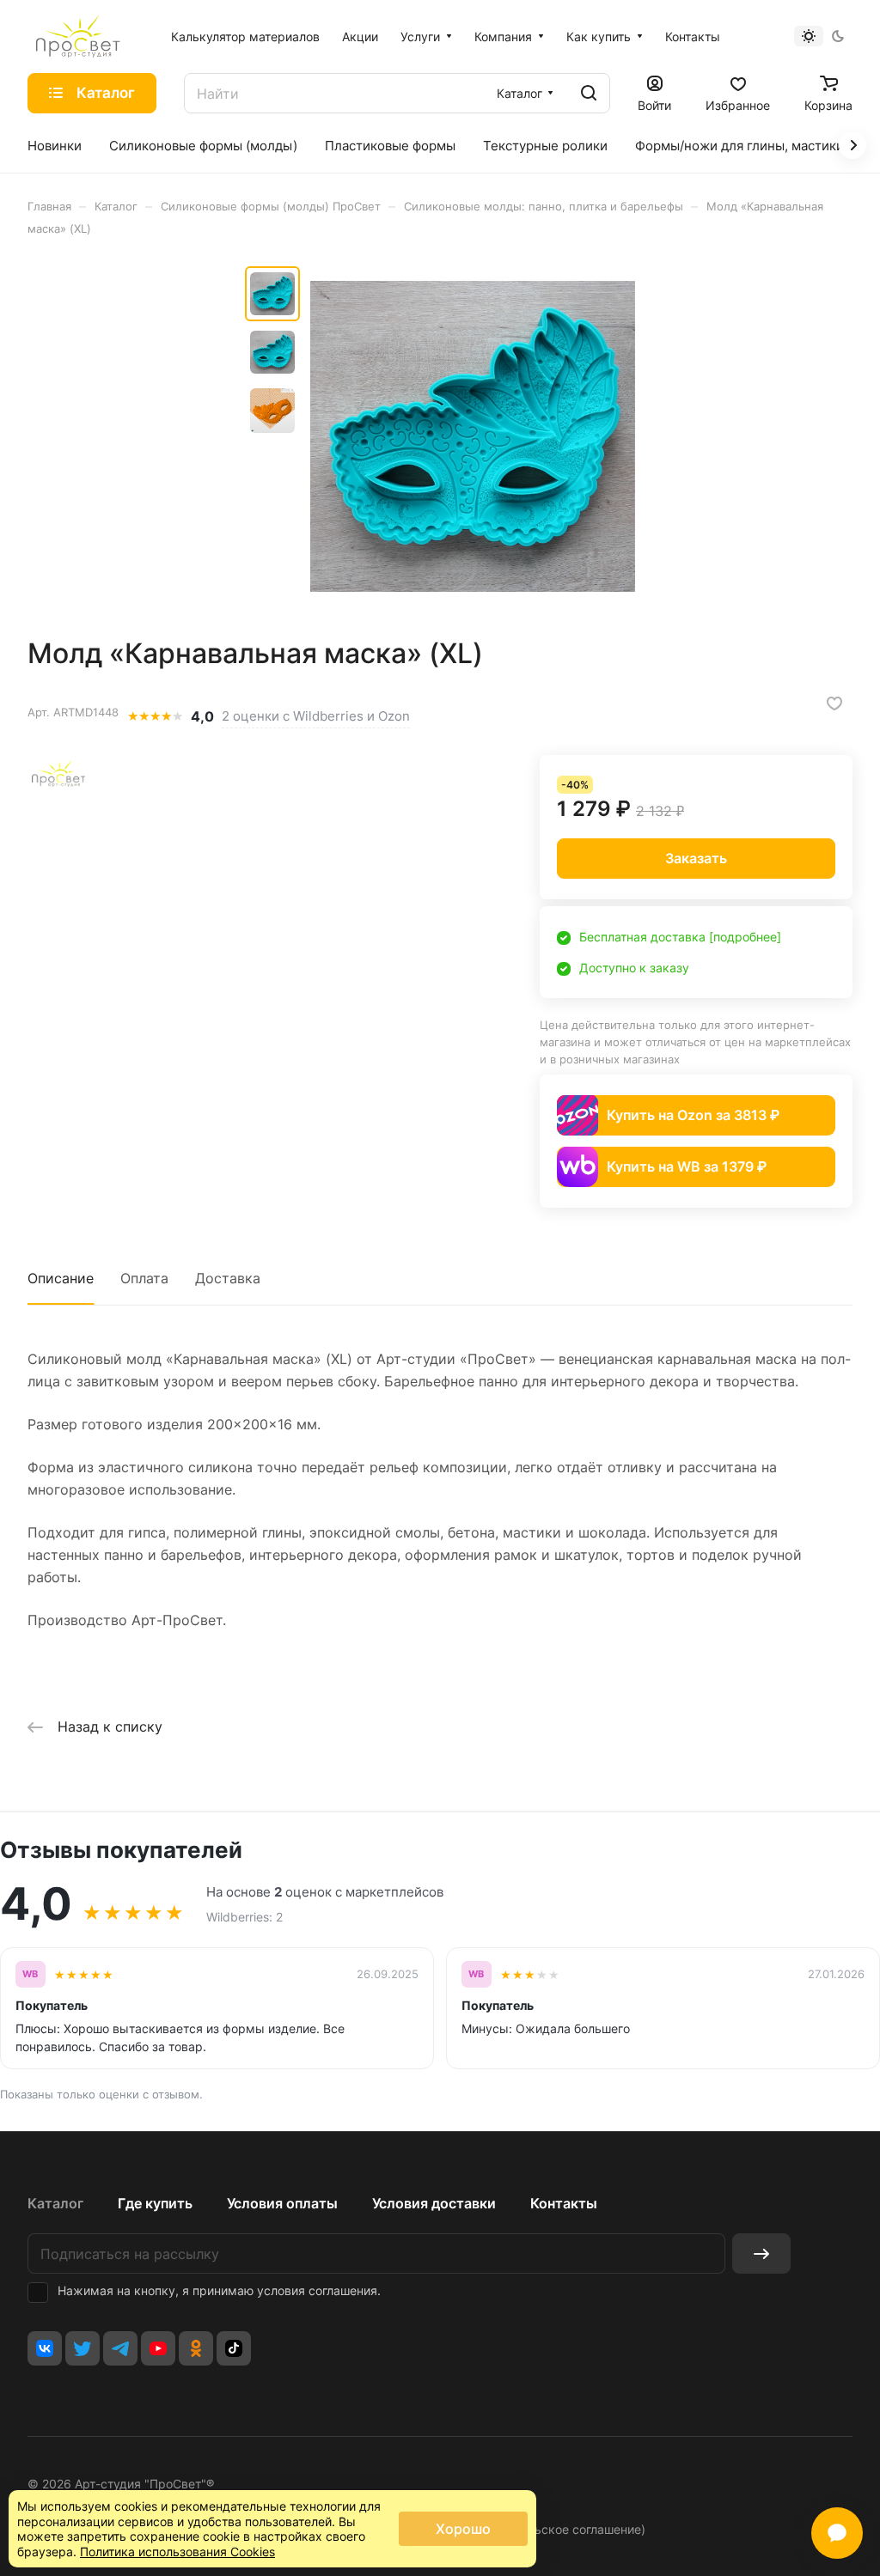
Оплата (144, 1278)
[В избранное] (834, 703)
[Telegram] (120, 2348)
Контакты (564, 2203)
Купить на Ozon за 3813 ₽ (693, 1115)
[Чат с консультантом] (837, 2533)
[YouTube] (158, 2348)
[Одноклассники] (196, 2348)
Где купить (155, 2203)
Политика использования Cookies (177, 2552)
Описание (61, 1278)
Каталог (55, 2203)
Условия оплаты (282, 2203)
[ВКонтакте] (45, 2348)
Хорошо (463, 2529)
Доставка (228, 1278)
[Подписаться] (761, 2253)
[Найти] (589, 93)
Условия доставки (434, 2203)
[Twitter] (82, 2348)
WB (31, 1974)
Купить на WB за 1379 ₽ (687, 1166)
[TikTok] (234, 2348)
